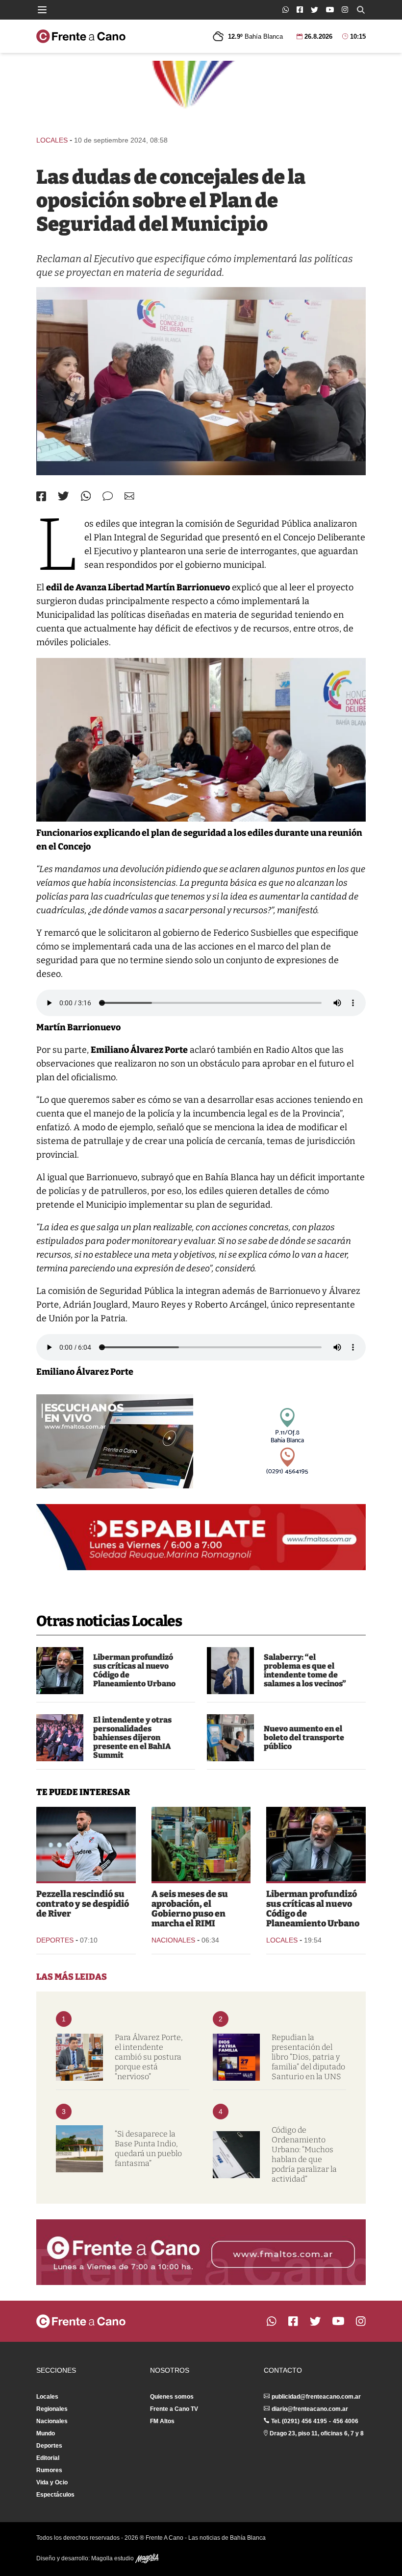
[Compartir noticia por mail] (129, 496)
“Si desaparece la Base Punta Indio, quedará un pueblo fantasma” (148, 2149)
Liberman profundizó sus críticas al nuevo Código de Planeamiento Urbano (134, 1670)
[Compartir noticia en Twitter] (63, 496)
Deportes (55, 1940)
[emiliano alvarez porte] (79, 2057)
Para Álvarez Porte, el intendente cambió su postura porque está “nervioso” (149, 2057)
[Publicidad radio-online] (115, 1441)
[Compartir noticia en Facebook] (41, 496)
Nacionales (173, 1940)
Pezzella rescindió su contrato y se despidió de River (83, 1904)
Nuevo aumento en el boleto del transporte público (304, 1738)
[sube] (230, 1738)
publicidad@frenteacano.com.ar (316, 2397)
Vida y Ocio (52, 2482)
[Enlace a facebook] (300, 10)
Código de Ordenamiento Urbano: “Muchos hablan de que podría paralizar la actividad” (304, 2154)
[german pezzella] (86, 1844)
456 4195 (314, 2421)
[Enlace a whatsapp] (286, 10)
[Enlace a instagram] (345, 10)
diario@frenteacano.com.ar (310, 2409)
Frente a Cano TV (174, 2409)
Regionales (52, 2409)
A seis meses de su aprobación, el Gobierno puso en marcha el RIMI (190, 1909)
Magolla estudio (113, 2558)
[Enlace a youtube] (330, 10)
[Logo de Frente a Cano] (81, 36)
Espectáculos (55, 2495)
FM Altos (162, 2421)
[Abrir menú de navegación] (42, 10)
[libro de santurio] (236, 2057)
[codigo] (236, 2155)
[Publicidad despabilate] (201, 1537)
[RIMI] (201, 1844)
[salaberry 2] (230, 1671)
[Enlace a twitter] (314, 10)
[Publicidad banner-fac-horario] (201, 2252)
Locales (52, 140)
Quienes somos (172, 2397)
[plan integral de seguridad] (201, 381)
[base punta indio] (79, 2149)
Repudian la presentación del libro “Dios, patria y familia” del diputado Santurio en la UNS (308, 2057)
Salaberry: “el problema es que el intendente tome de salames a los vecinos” (305, 1670)
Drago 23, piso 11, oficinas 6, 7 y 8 (317, 2433)
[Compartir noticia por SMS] (108, 496)
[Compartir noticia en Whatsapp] (86, 496)
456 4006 (346, 2421)
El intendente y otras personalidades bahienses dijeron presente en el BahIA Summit (132, 1738)
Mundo (46, 2433)
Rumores (49, 2470)
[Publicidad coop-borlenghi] (201, 94)
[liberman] (60, 1671)
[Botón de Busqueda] (361, 10)
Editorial (48, 2458)
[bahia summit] (60, 1738)
